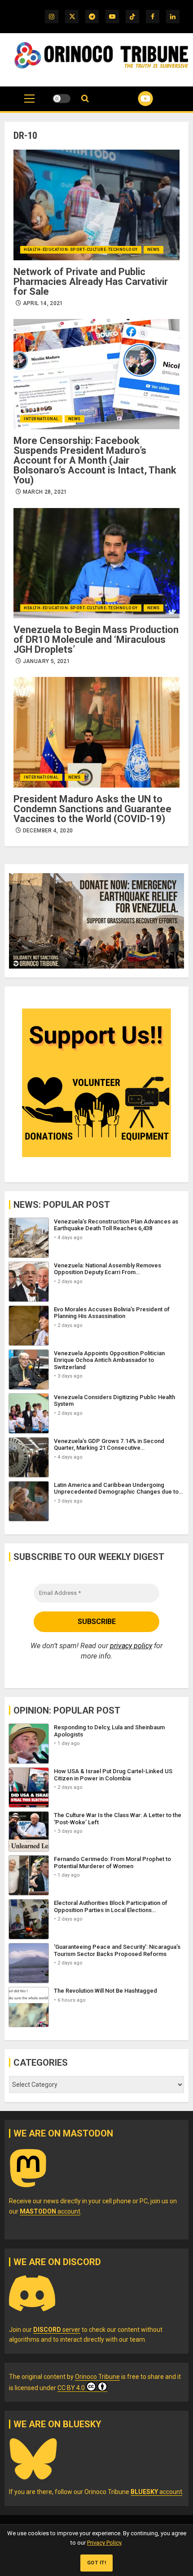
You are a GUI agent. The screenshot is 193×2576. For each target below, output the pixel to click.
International (41, 419)
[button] (29, 103)
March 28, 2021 (45, 492)
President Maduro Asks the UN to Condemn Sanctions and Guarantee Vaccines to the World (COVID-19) (92, 809)
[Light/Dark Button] (61, 99)
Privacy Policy (104, 2543)
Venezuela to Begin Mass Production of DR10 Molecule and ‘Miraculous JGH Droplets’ (96, 640)
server (57, 2330)
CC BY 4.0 (71, 2388)
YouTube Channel (134, 99)
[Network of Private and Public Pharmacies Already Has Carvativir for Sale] (96, 205)
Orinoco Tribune (97, 2377)
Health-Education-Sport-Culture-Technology (81, 250)
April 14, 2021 (43, 303)
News (154, 250)
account (50, 2211)
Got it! (97, 2563)
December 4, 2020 (48, 831)
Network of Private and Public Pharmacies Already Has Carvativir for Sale (91, 282)
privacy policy (131, 1646)
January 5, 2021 (46, 661)
